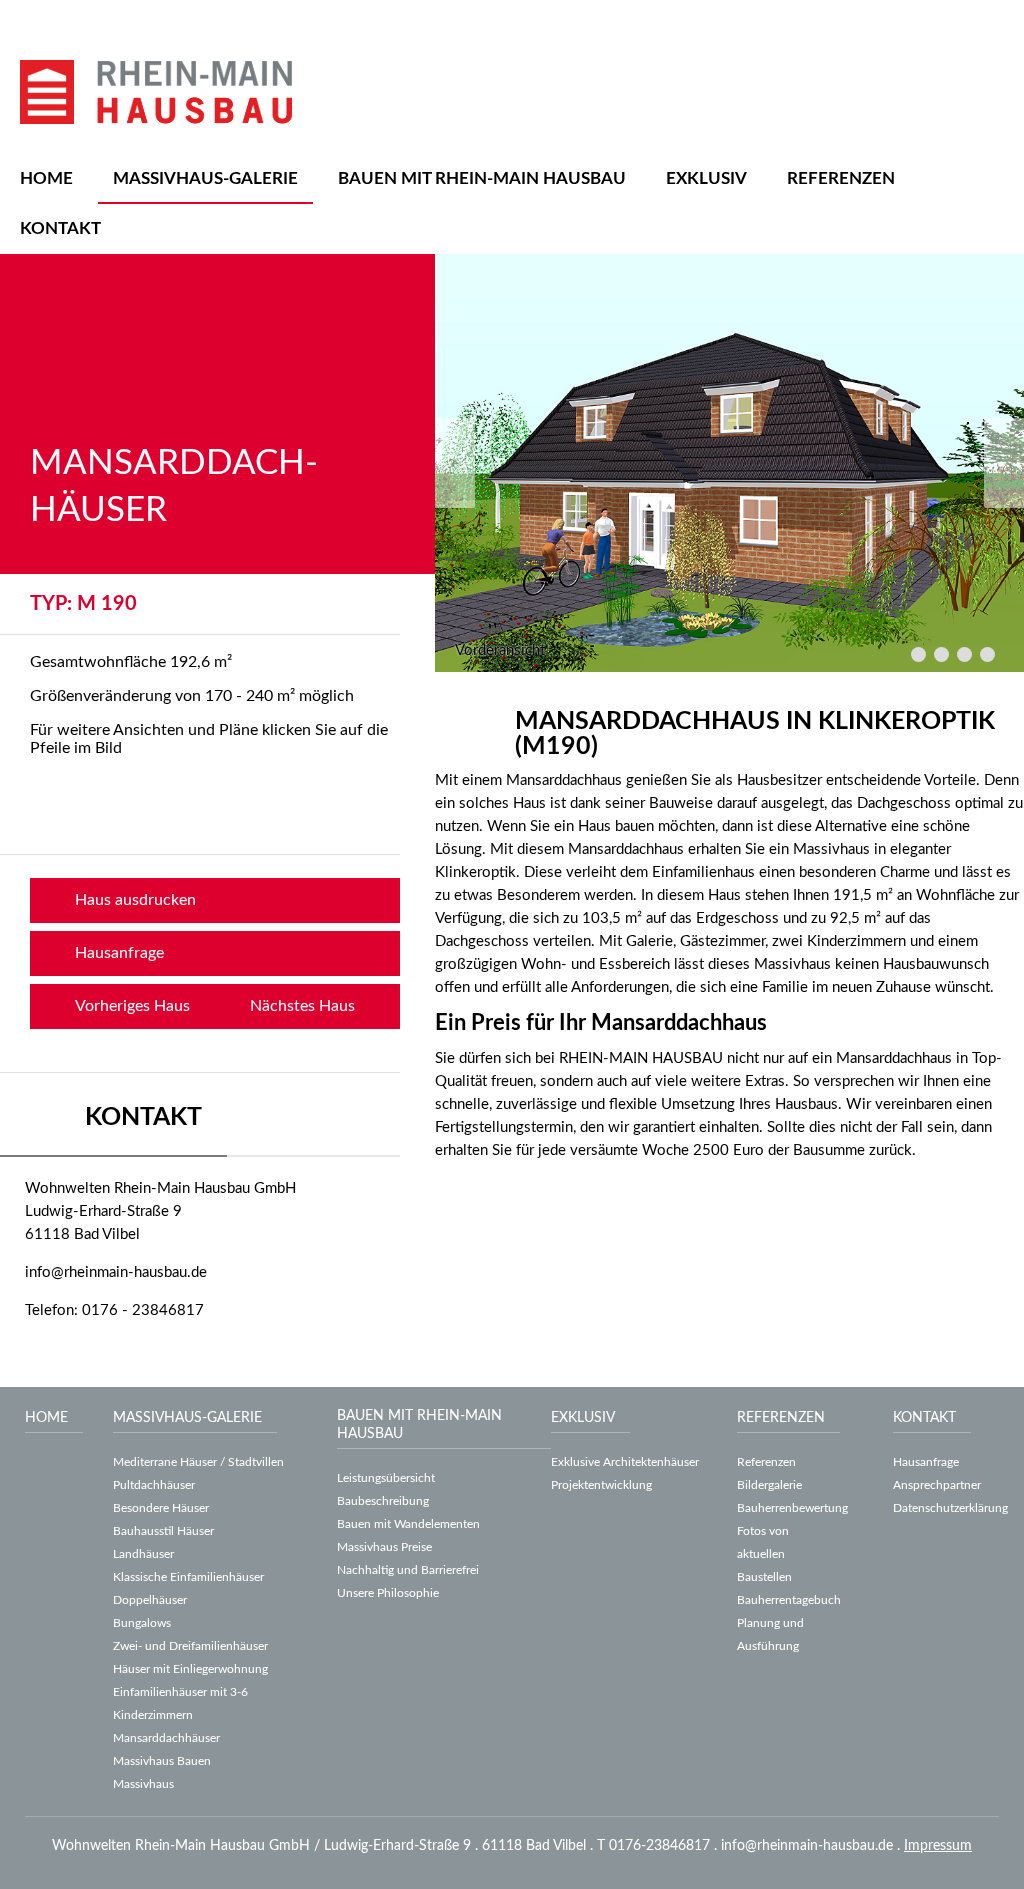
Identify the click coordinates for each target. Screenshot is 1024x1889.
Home (46, 178)
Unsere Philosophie (388, 1593)
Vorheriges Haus (132, 1006)
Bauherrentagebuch (789, 1600)
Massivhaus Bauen (162, 1761)
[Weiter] (1004, 463)
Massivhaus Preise (384, 1547)
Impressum (938, 1846)
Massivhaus (143, 1784)
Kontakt (60, 228)
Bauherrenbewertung (792, 1508)
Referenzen (841, 178)
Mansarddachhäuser (166, 1738)
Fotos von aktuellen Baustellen (764, 1554)
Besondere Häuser (161, 1508)
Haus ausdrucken (135, 900)
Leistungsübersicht (386, 1478)
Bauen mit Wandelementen (408, 1524)
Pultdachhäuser (154, 1485)
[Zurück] (455, 463)
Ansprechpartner (937, 1485)
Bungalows (142, 1623)
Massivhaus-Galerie (205, 178)
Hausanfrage (119, 953)
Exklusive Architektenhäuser (625, 1462)
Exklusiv (706, 178)
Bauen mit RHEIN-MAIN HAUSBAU (482, 178)
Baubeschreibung (383, 1501)
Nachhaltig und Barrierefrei (408, 1570)
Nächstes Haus (302, 1006)
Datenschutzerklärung (950, 1508)
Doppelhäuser (150, 1600)
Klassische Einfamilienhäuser (188, 1577)
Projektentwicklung (601, 1485)
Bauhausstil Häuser (163, 1531)
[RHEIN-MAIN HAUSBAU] (156, 91)
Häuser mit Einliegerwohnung (190, 1669)
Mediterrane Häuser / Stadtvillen (198, 1462)
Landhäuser (143, 1554)
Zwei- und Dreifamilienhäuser (190, 1646)
